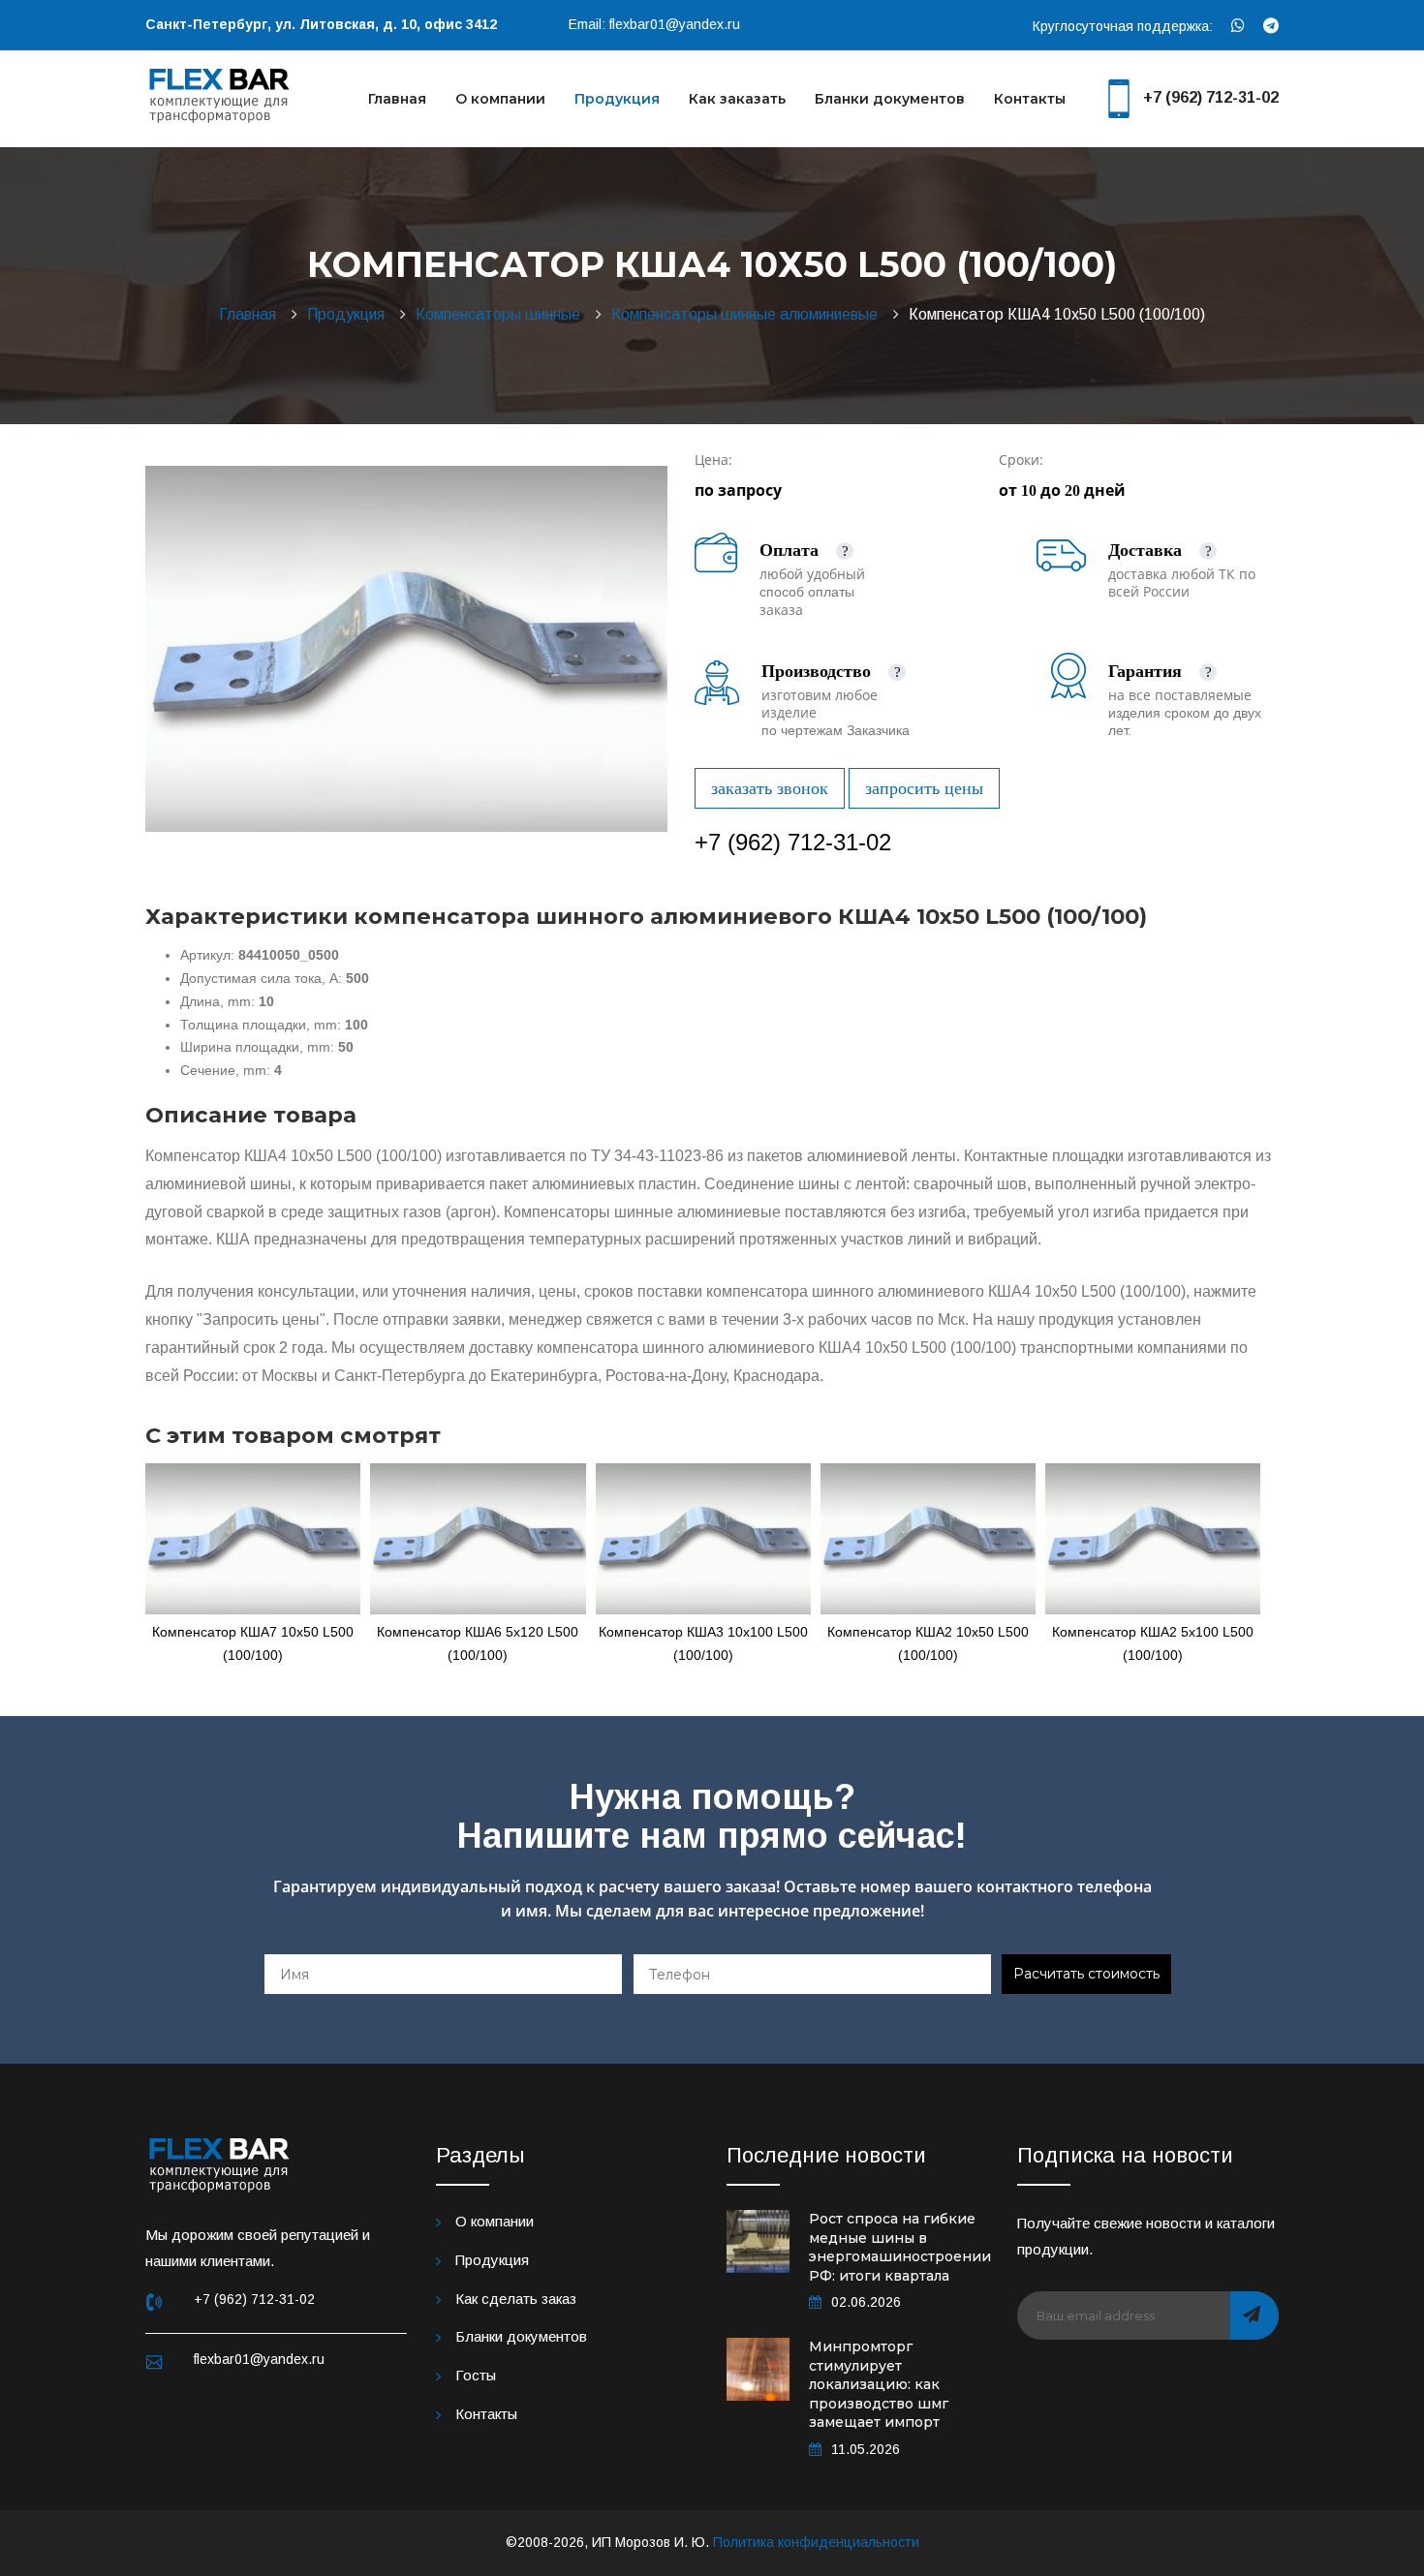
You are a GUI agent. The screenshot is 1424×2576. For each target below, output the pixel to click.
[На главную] (220, 93)
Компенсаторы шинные (502, 314)
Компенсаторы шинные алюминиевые (748, 314)
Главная (397, 99)
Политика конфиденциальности (816, 2542)
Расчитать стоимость (1086, 1974)
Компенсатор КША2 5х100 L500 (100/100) (1153, 1643)
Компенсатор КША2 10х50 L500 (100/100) (928, 1643)
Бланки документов (890, 99)
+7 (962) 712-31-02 (1211, 97)
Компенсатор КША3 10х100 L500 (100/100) (703, 1643)
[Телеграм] (1271, 26)
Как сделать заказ (516, 2299)
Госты (476, 2375)
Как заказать (737, 99)
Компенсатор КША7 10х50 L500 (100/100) (253, 1643)
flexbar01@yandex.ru (675, 24)
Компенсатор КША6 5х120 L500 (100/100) (478, 1643)
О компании (500, 99)
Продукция (617, 99)
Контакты (1030, 99)
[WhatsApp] (1238, 26)
